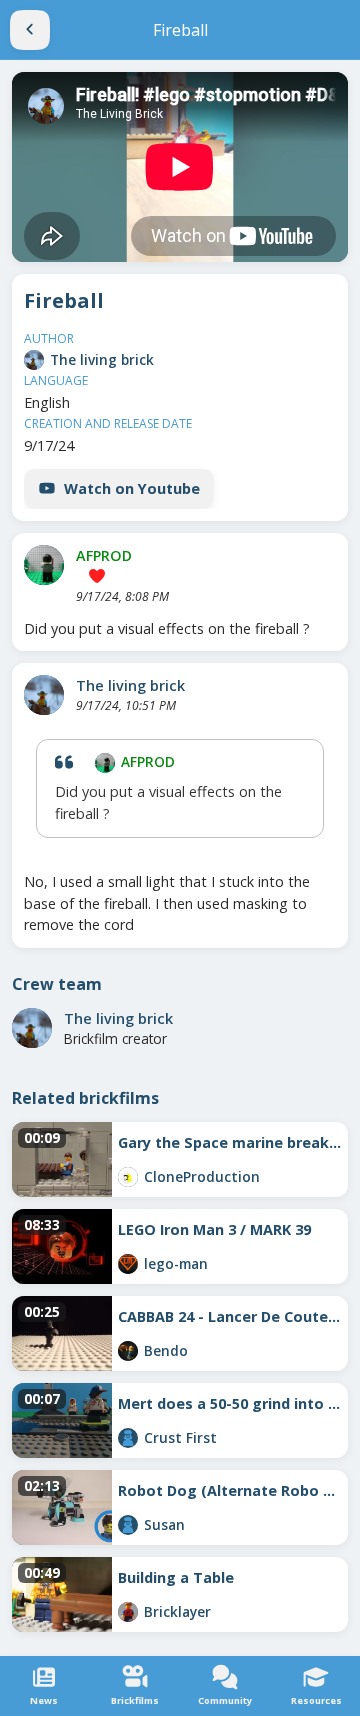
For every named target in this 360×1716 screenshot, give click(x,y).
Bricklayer (177, 1611)
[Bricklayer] (128, 1612)
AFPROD (104, 555)
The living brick (102, 359)
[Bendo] (128, 1351)
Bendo (166, 1350)
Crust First (180, 1437)
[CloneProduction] (128, 1177)
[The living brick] (34, 360)
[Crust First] (128, 1438)
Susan (164, 1524)
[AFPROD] (44, 565)
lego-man (176, 1263)
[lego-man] (128, 1264)
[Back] (30, 30)
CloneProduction (202, 1176)
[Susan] (128, 1525)
